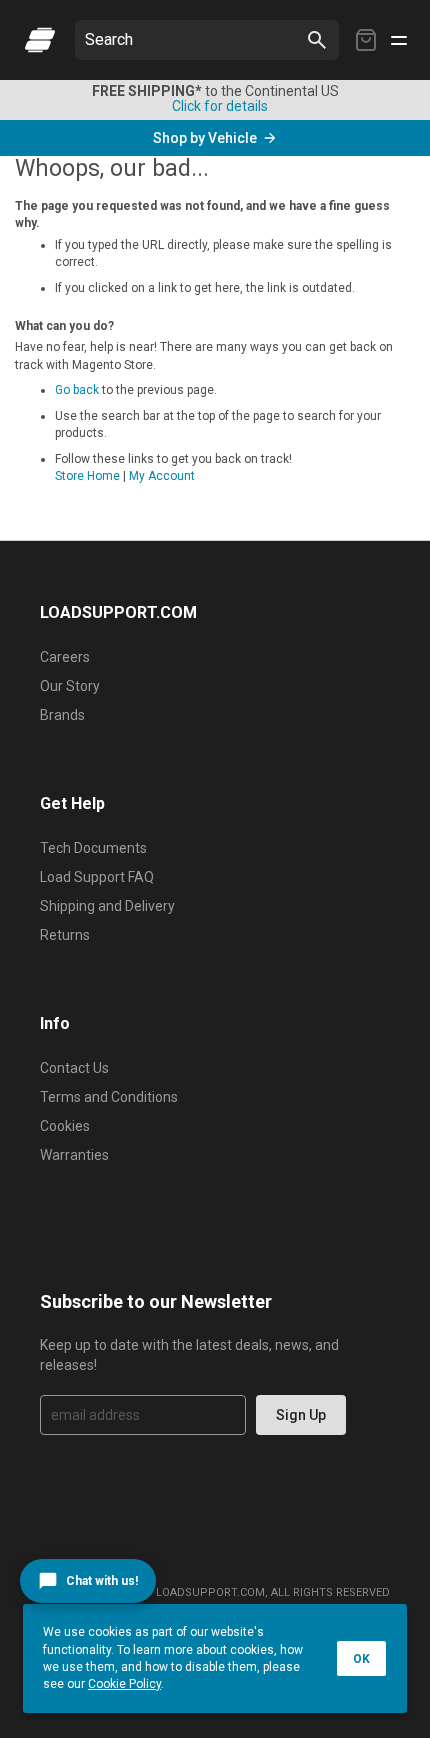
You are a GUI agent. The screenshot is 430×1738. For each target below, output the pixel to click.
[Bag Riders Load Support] (40, 40)
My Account (162, 476)
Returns (65, 935)
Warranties (74, 1155)
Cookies (65, 1126)
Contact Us (74, 1068)
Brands (62, 715)
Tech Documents (93, 848)
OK (361, 1659)
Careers (65, 657)
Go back (77, 390)
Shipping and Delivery (107, 906)
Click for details (220, 106)
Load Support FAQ (97, 877)
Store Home (87, 476)
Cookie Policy (124, 1684)
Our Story (70, 686)
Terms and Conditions (109, 1097)
